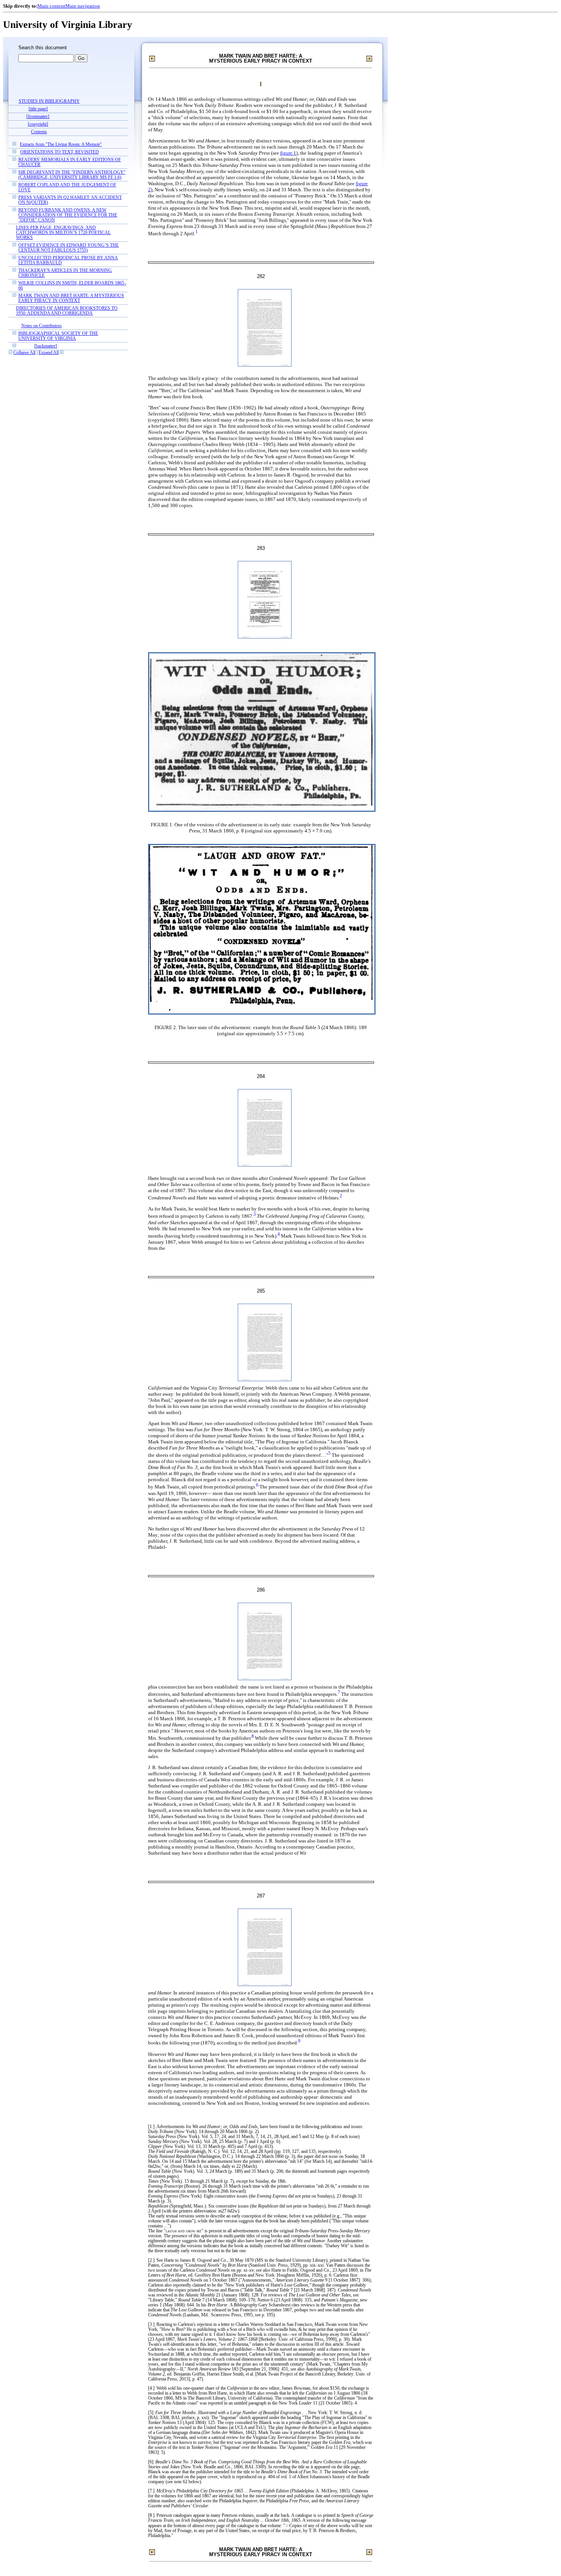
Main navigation (83, 6)
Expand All (49, 353)
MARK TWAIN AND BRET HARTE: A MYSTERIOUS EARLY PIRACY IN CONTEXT (71, 298)
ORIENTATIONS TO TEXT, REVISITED (60, 152)
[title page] (38, 109)
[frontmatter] (38, 117)
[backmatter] (46, 346)
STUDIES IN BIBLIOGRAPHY (49, 101)
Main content (51, 6)
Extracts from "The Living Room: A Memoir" (61, 145)
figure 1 (288, 153)
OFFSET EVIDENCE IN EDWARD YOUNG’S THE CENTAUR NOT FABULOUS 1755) (69, 248)
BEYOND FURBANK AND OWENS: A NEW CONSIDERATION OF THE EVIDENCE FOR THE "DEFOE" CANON (68, 215)
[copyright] (38, 124)
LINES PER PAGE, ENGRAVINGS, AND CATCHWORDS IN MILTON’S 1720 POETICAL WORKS (63, 233)
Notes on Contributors (42, 326)
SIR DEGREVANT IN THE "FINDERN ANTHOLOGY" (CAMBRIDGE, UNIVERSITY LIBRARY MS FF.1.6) (72, 175)
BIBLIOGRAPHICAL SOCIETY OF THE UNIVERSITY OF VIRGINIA (58, 336)
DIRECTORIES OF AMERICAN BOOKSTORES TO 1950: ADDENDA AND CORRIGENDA (67, 311)
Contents (39, 132)
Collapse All (24, 353)
